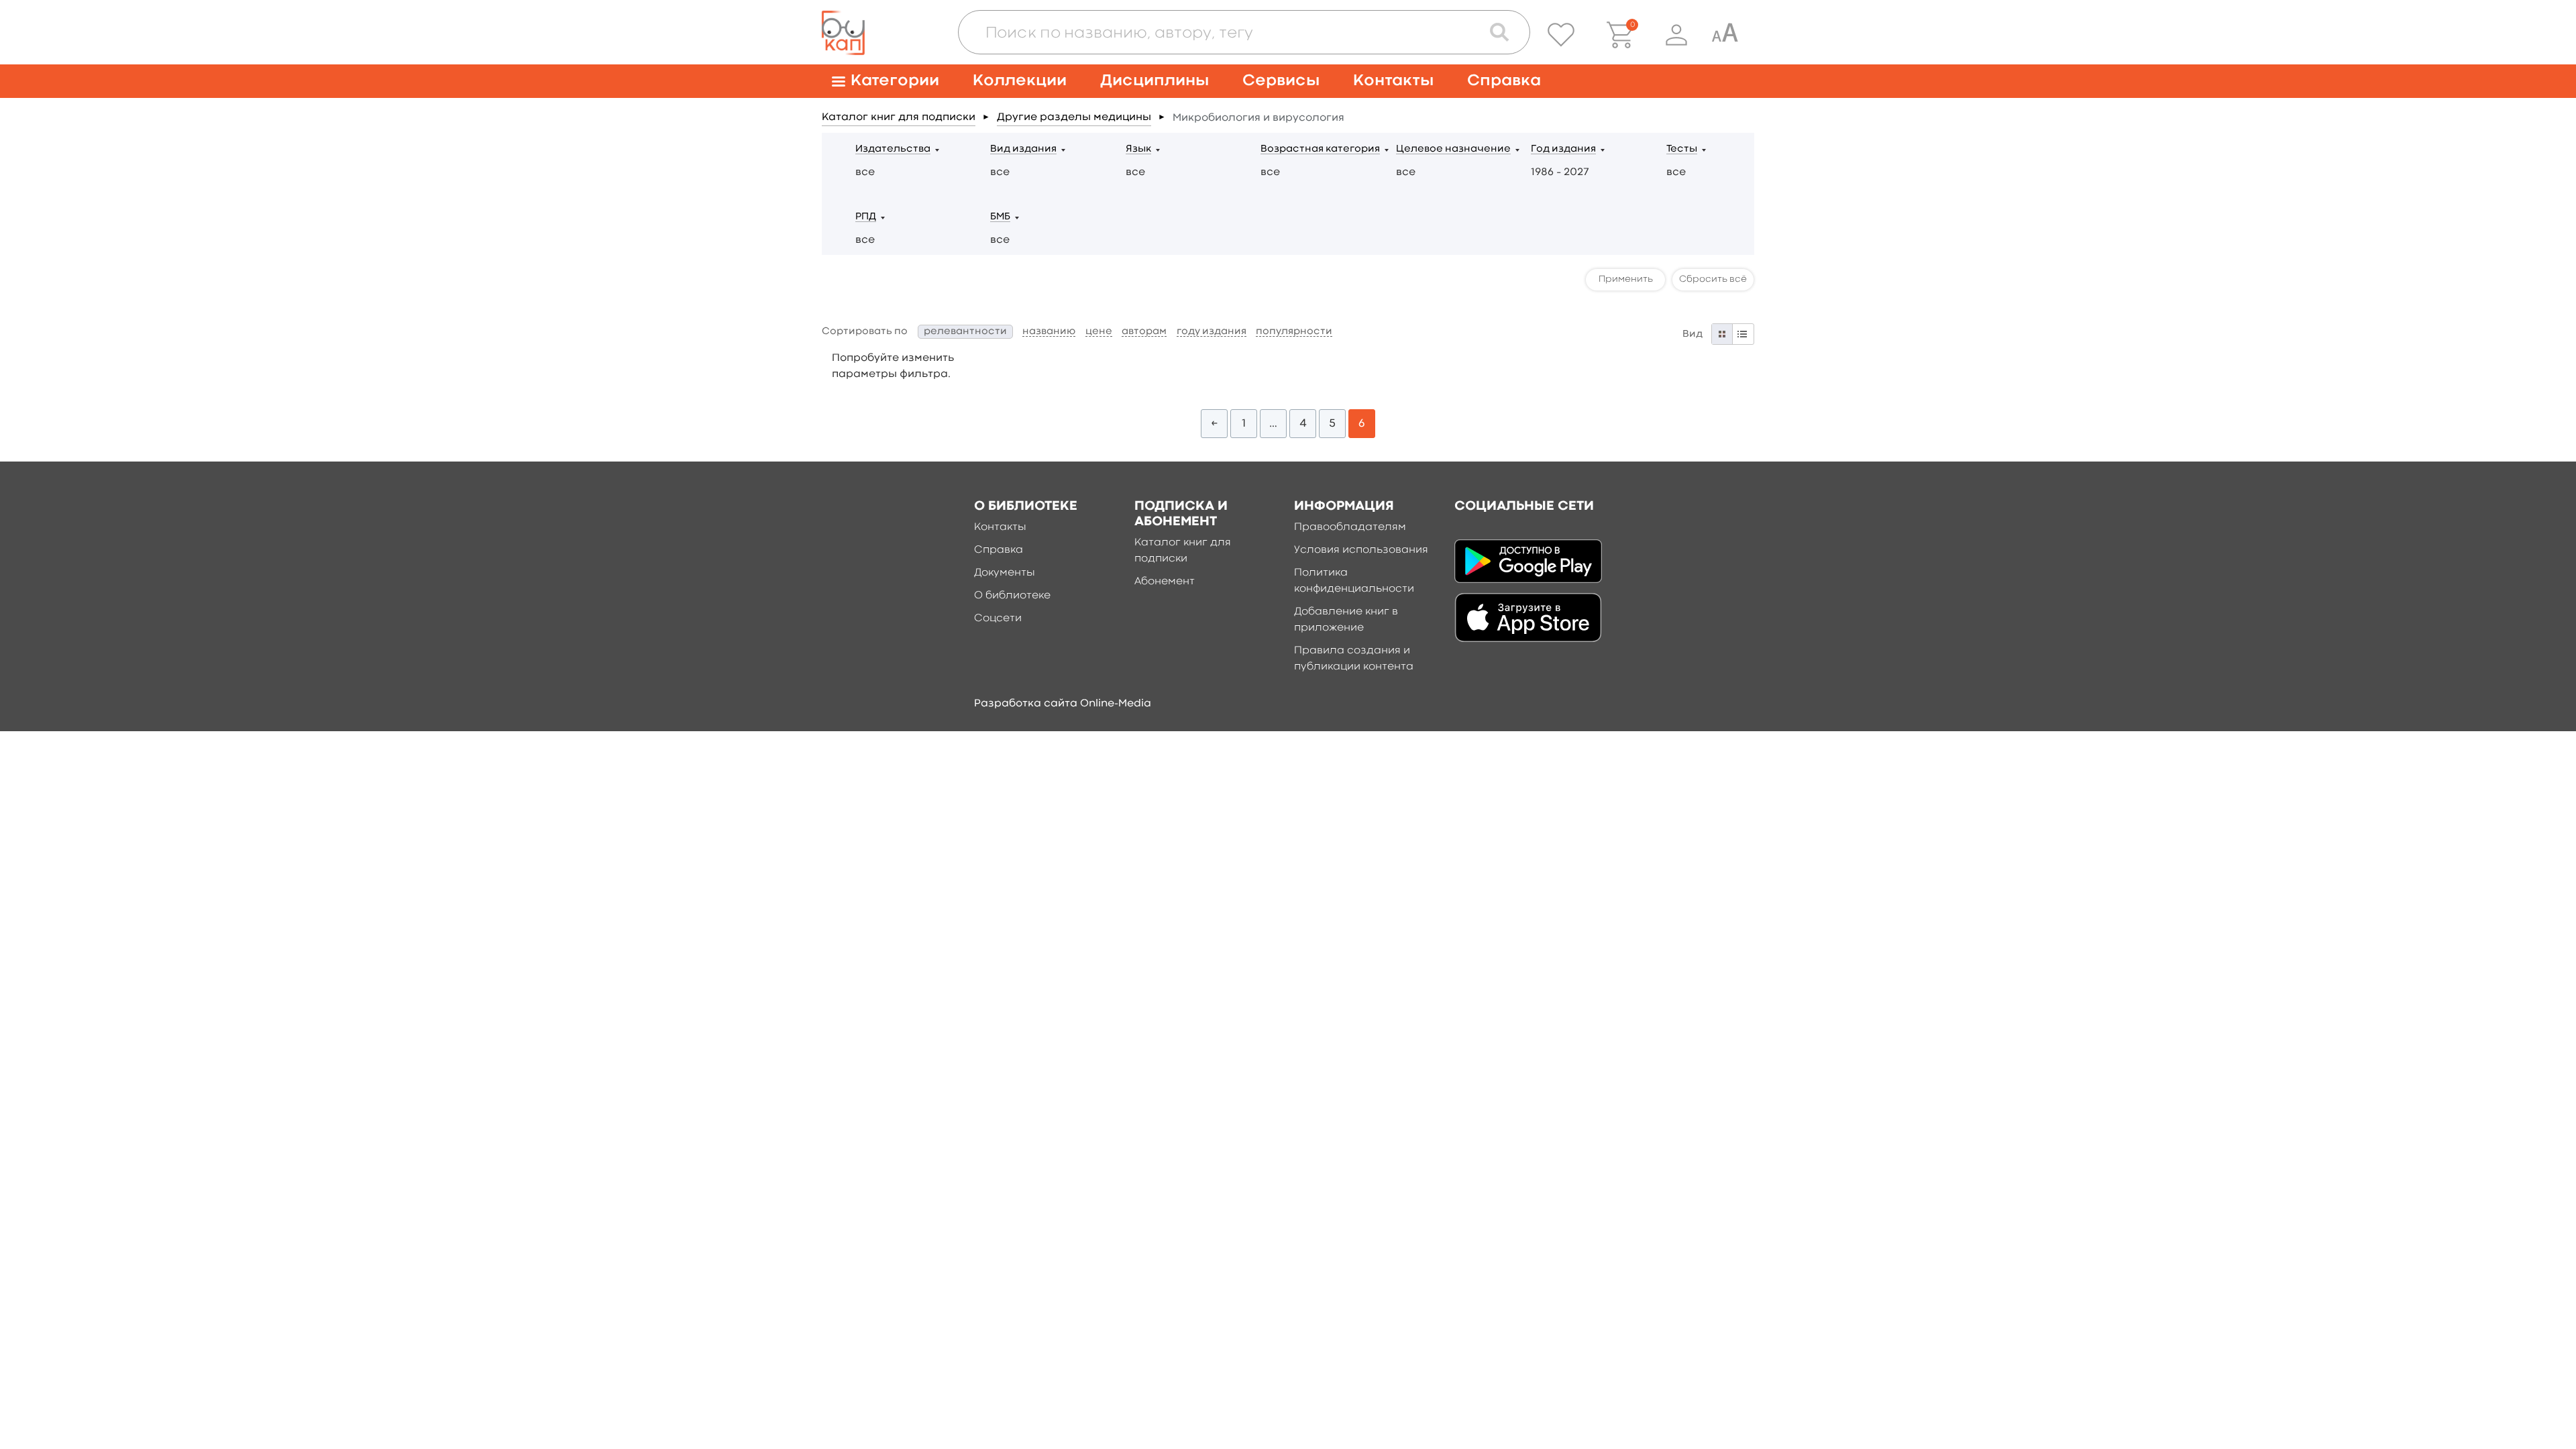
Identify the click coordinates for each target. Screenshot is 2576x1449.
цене (1099, 332)
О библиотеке (1012, 596)
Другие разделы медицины (1074, 117)
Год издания (1563, 149)
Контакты (1393, 81)
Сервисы (1281, 81)
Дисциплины (1155, 81)
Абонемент (1165, 582)
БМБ (1000, 217)
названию (1049, 332)
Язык (1138, 149)
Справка (1504, 81)
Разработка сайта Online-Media (1063, 704)
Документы (1005, 573)
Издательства (893, 149)
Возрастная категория (1320, 149)
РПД (866, 217)
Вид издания (1023, 149)
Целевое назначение (1453, 149)
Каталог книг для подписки (899, 117)
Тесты (1682, 149)
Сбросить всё (1713, 279)
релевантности (965, 332)
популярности (1294, 332)
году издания (1212, 332)
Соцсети (998, 619)
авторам (1144, 332)
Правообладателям (1350, 527)
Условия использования (1361, 550)
